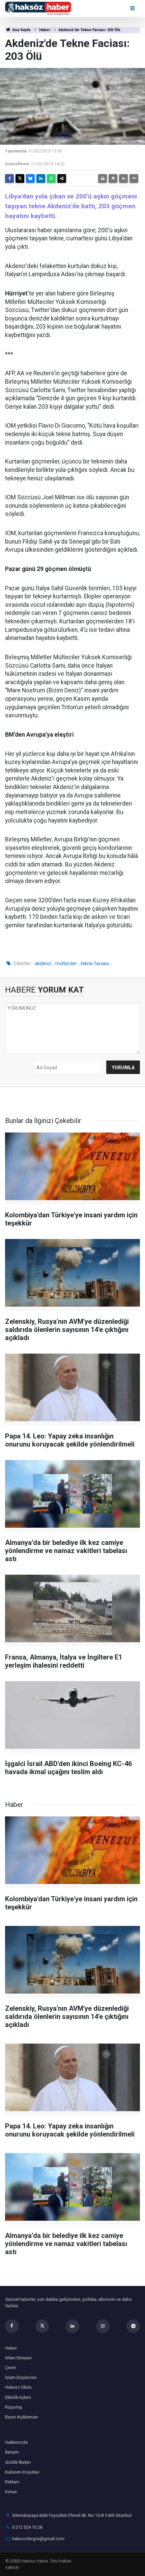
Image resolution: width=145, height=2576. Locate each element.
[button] (113, 178)
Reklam (12, 2482)
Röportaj (13, 2407)
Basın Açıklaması (22, 2417)
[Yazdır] (103, 178)
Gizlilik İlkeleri (18, 2462)
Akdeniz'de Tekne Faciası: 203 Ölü (90, 30)
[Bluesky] (30, 178)
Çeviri (10, 2368)
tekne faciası (95, 963)
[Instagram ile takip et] (103, 2326)
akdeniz (43, 963)
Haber (45, 30)
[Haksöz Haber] (38, 8)
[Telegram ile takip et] (133, 2326)
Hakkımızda (16, 2442)
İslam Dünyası (18, 2358)
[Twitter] (20, 178)
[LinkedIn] (41, 178)
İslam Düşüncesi (21, 2377)
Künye (11, 2492)
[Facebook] (9, 178)
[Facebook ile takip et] (12, 2326)
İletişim (12, 2452)
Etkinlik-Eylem (18, 2397)
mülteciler (66, 963)
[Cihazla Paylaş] (62, 178)
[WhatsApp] (51, 178)
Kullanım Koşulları (22, 2472)
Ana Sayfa (21, 30)
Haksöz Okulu (18, 2387)
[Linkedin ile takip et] (72, 2326)
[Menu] (133, 8)
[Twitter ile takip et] (42, 2326)
